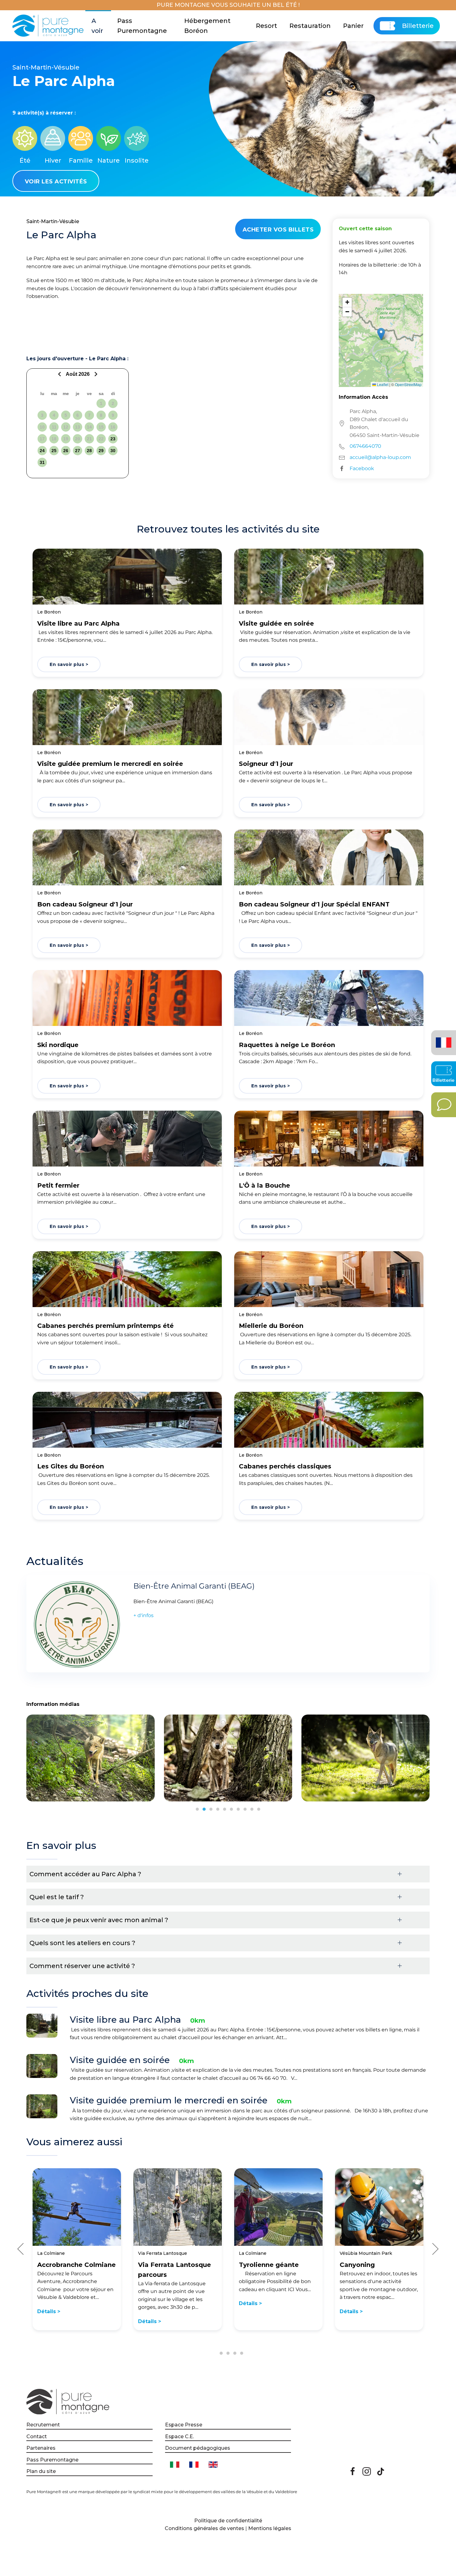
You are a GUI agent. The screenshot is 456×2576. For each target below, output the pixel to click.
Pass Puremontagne (142, 26)
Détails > (49, 2311)
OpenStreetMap (408, 384)
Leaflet (382, 384)
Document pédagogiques (198, 2448)
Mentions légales (270, 2528)
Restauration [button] (310, 26)
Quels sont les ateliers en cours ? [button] (82, 1943)
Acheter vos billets (278, 230)
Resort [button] (266, 26)
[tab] (197, 1809)
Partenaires (41, 2448)
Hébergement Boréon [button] (207, 26)
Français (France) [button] (443, 1038)
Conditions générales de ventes (204, 2528)
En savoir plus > (69, 664)
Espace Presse (184, 2425)
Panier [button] (353, 26)
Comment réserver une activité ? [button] (82, 1966)
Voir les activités (56, 182)
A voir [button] (97, 26)
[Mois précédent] (60, 374)
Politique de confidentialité (228, 2521)
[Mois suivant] (95, 374)
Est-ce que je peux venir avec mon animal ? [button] (99, 1920)
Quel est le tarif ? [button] (57, 1897)
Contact (37, 2437)
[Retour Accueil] (49, 26)
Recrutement (43, 2425)
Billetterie (418, 26)
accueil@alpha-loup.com (380, 457)
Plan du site (41, 2471)
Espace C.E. (179, 2437)
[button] (381, 334)
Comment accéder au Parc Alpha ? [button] (85, 1874)
